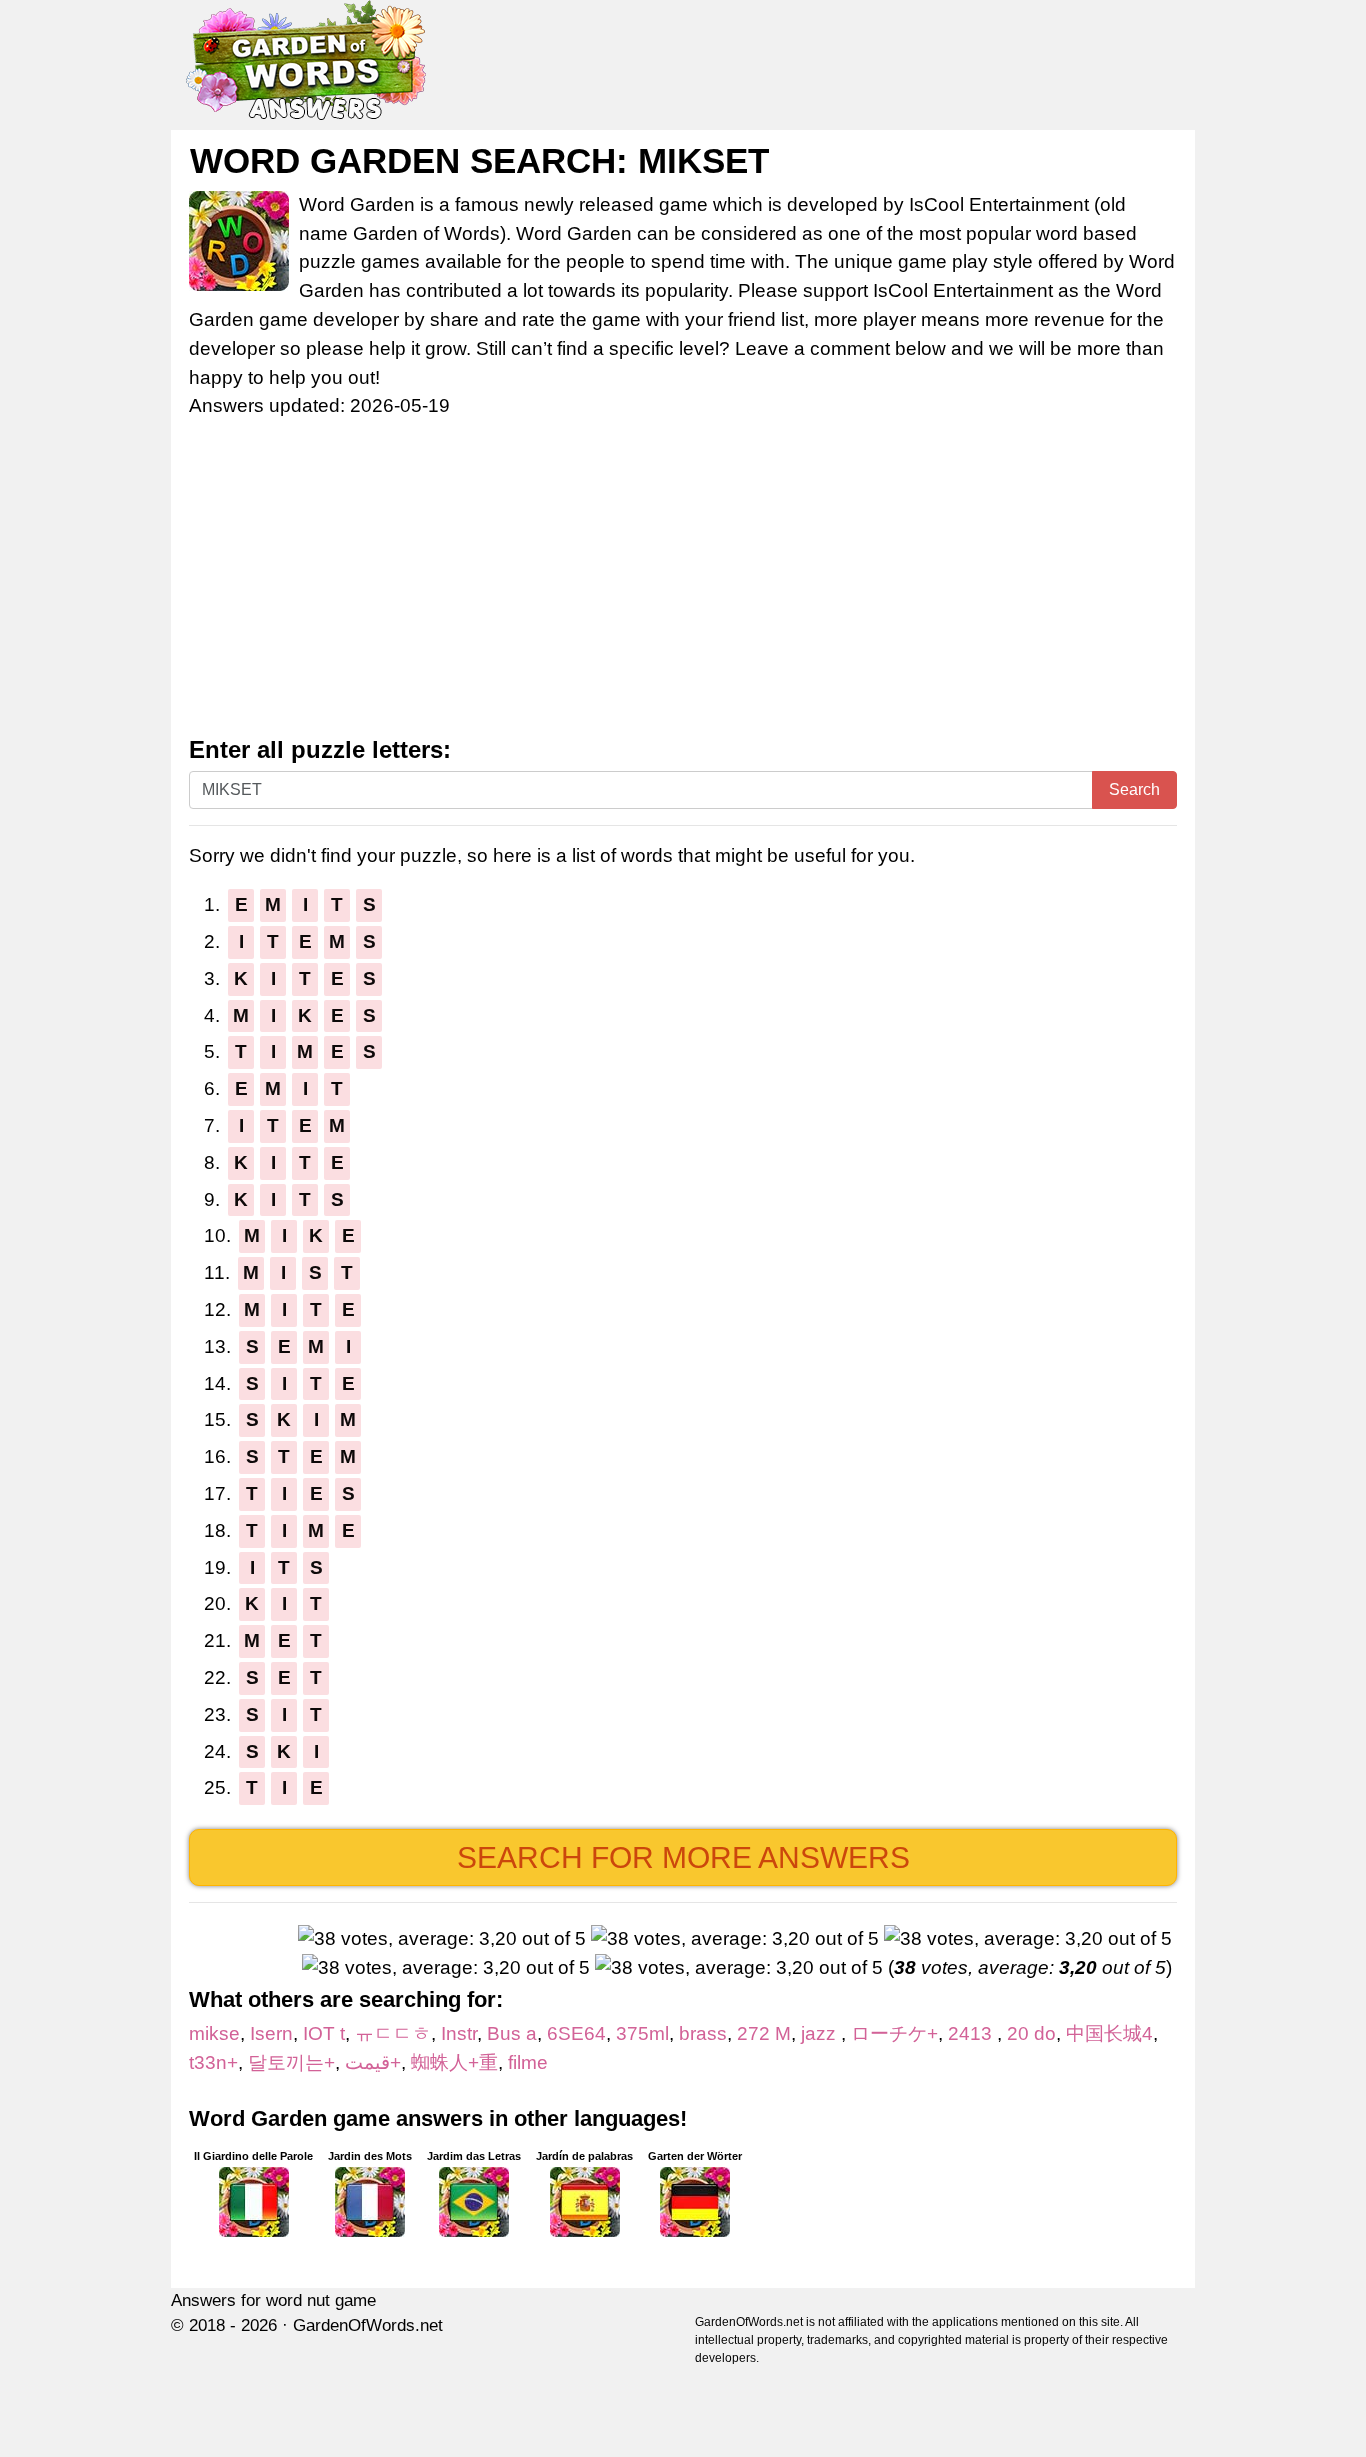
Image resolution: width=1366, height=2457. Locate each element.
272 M (764, 2033)
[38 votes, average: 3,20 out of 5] (442, 1939)
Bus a (512, 2033)
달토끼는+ (291, 2062)
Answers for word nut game (273, 2300)
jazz (821, 2033)
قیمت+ (373, 2062)
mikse (214, 2033)
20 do (1031, 2033)
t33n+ (213, 2062)
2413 (972, 2033)
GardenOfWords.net (368, 2325)
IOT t (324, 2033)
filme (528, 2062)
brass (703, 2033)
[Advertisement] (683, 587)
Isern (271, 2033)
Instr (459, 2033)
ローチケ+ (894, 2033)
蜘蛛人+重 (454, 2062)
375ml (642, 2033)
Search (1134, 789)
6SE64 (576, 2033)
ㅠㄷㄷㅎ (393, 2033)
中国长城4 (1109, 2033)
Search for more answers (683, 1857)
